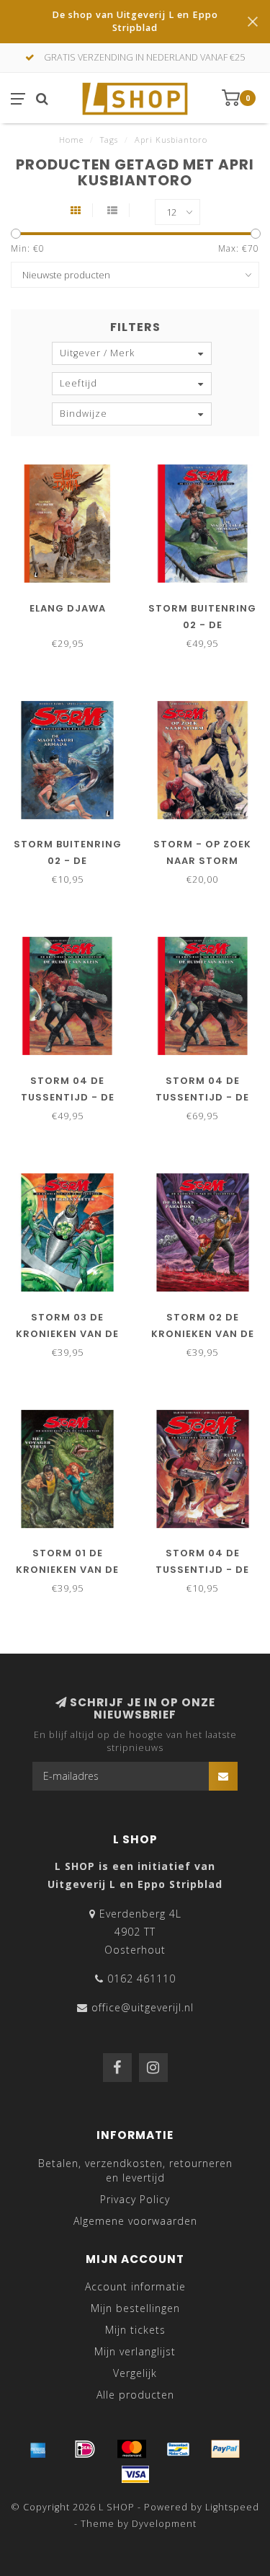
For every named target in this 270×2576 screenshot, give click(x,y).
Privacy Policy (135, 2199)
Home (71, 140)
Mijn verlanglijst (135, 2351)
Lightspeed (232, 2507)
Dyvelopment (164, 2524)
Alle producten (135, 2395)
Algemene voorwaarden (135, 2221)
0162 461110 (141, 1979)
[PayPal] (225, 2449)
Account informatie (135, 2286)
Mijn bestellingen (135, 2308)
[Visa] (135, 2474)
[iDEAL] (85, 2449)
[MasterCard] (132, 2449)
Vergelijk (135, 2373)
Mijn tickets (135, 2330)
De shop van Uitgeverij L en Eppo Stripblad (135, 21)
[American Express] (38, 2449)
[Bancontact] (179, 2449)
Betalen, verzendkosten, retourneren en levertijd (135, 2170)
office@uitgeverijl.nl (143, 2007)
